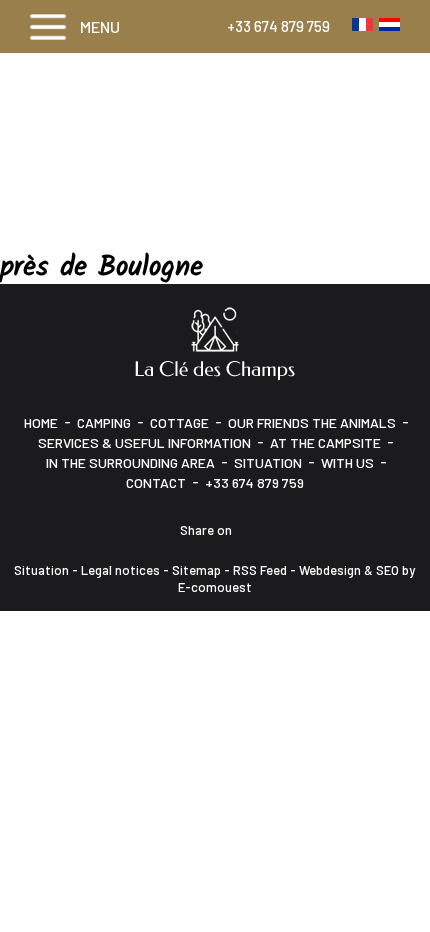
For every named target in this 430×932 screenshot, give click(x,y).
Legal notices (120, 570)
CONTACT (156, 482)
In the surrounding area (130, 462)
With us (347, 462)
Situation (268, 462)
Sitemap (196, 570)
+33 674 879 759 (278, 26)
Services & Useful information (144, 442)
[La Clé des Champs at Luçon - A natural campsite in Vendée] (215, 341)
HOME (41, 422)
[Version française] (362, 24)
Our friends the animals (312, 422)
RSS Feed (260, 570)
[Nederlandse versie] (389, 24)
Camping (104, 422)
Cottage (179, 422)
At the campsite (325, 442)
